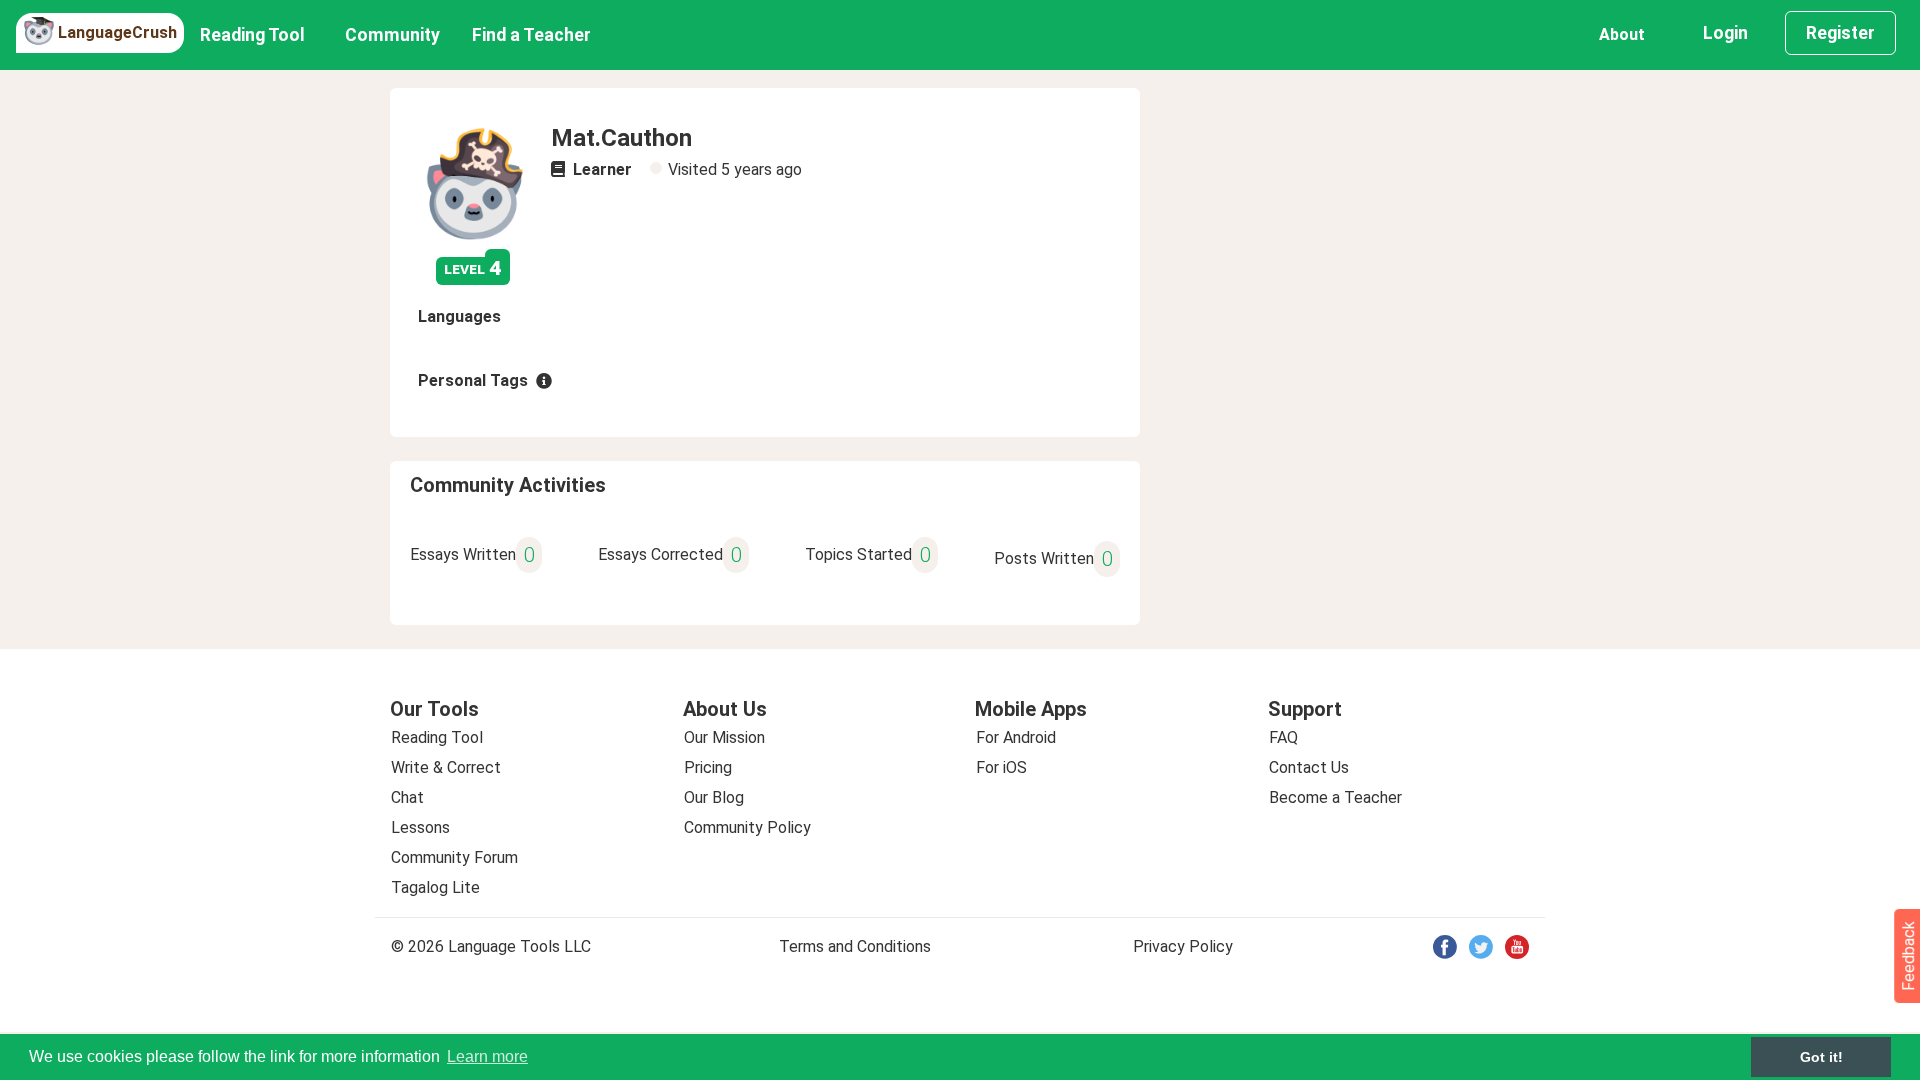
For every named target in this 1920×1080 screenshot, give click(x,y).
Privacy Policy (1183, 946)
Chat (407, 797)
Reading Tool (252, 35)
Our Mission (724, 737)
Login (1725, 33)
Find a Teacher (531, 35)
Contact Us (1309, 767)
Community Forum (454, 857)
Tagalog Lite (435, 887)
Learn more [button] (487, 1056)
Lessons (420, 827)
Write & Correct (446, 767)
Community (392, 35)
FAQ (1283, 737)
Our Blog (714, 797)
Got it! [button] (1821, 1057)
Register (1840, 33)
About (1622, 34)
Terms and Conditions (855, 946)
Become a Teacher (1335, 797)
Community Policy (747, 827)
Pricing (708, 767)
